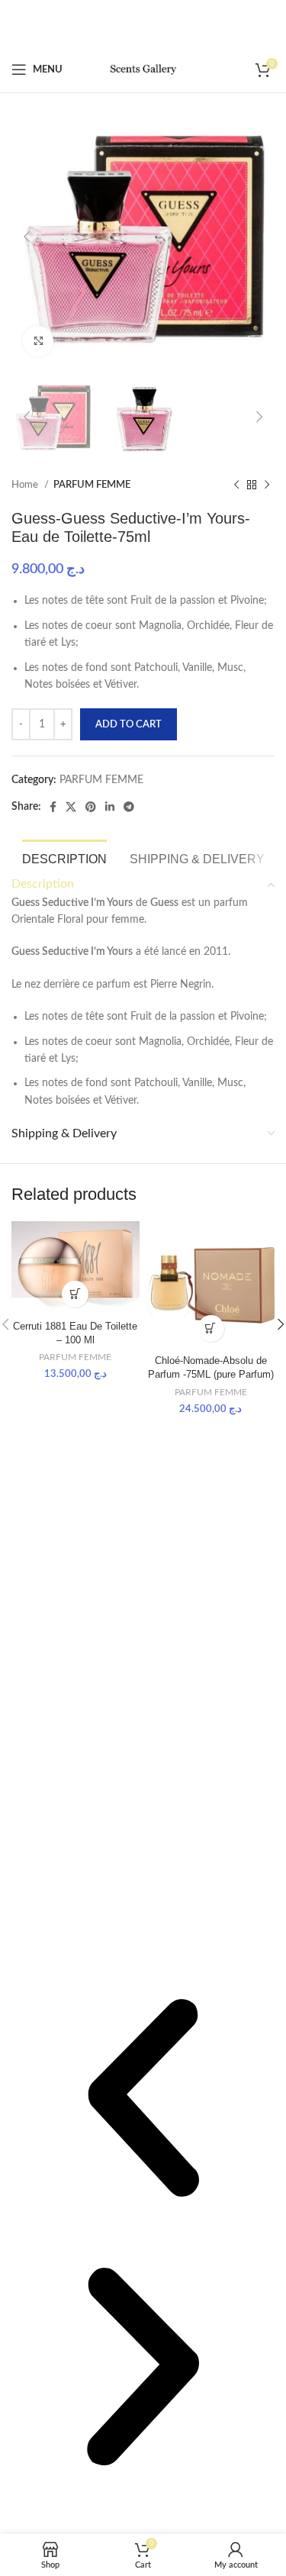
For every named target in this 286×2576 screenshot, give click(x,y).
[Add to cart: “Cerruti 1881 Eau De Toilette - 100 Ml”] (75, 1294)
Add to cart (129, 725)
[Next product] (267, 485)
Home (26, 485)
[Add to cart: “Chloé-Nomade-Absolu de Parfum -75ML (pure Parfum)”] (211, 1328)
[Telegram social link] (129, 807)
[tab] (64, 857)
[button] (143, 2100)
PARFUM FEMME (92, 485)
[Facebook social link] (53, 807)
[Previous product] (236, 485)
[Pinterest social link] (91, 807)
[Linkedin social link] (110, 807)
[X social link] (71, 807)
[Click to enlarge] (38, 341)
